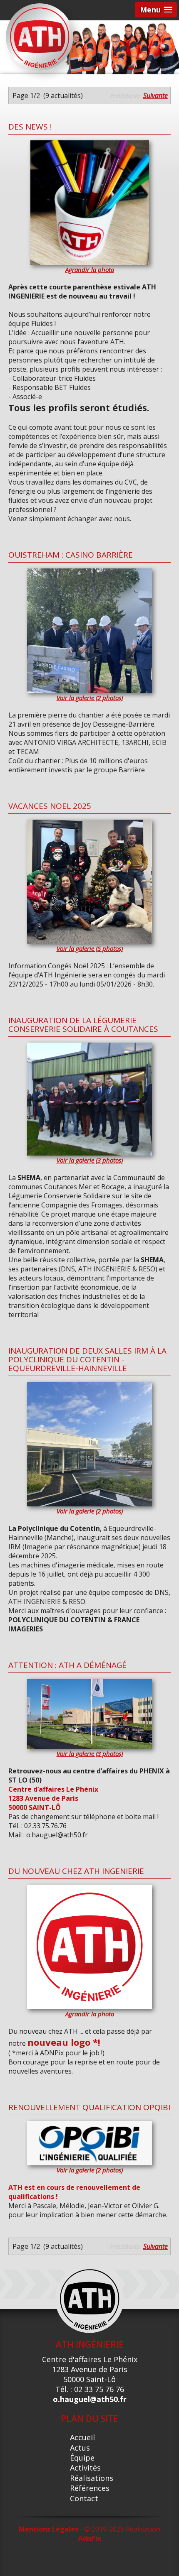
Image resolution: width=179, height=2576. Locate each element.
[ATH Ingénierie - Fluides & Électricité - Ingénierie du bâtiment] (40, 36)
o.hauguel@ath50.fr (90, 2399)
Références (90, 2488)
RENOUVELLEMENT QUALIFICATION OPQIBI (89, 2107)
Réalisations (92, 2478)
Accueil (82, 2437)
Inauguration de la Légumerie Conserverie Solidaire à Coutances (83, 1025)
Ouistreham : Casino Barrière (71, 555)
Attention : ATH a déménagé (67, 1665)
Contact (84, 2498)
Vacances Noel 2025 (50, 806)
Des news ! (30, 127)
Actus (80, 2448)
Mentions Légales (48, 2529)
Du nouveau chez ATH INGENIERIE (76, 1871)
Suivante (155, 95)
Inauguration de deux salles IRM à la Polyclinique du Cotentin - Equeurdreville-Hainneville (87, 1359)
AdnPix (90, 2538)
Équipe (82, 2458)
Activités (85, 2468)
